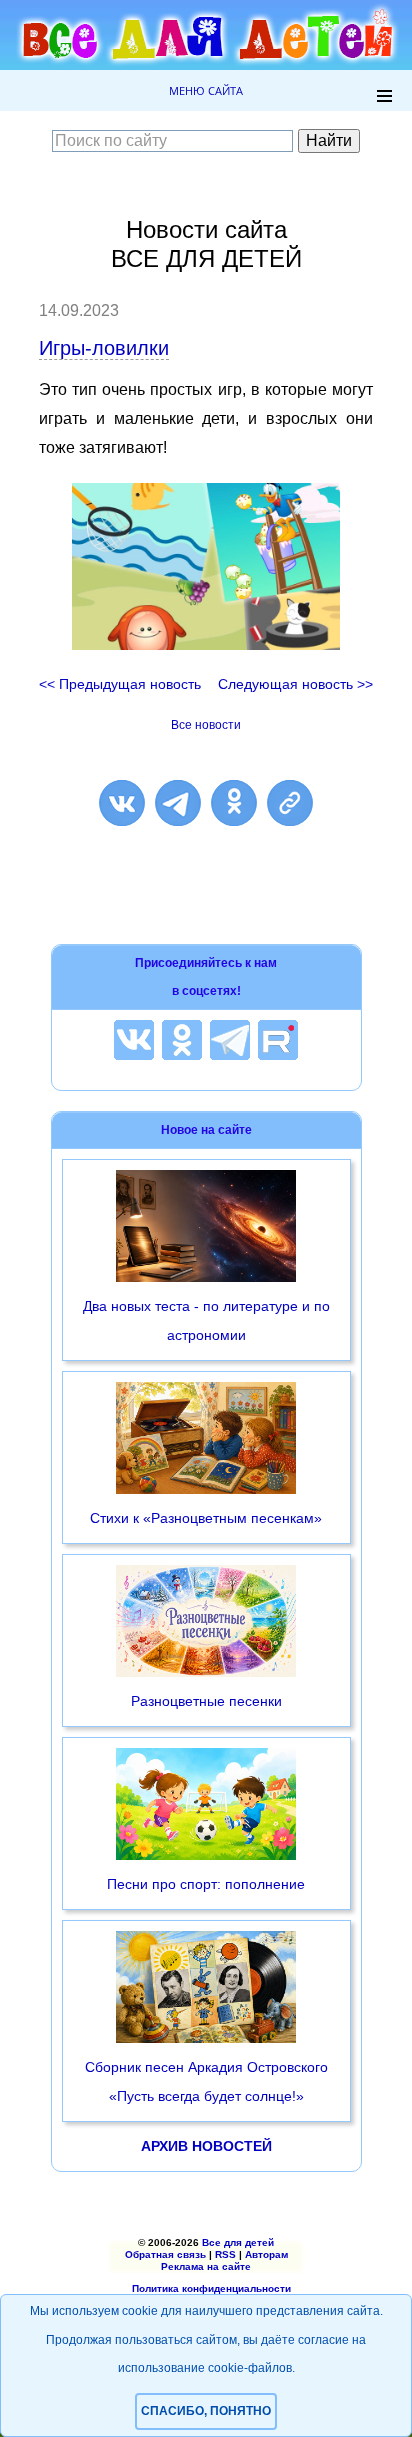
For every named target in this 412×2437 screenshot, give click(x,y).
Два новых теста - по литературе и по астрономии (206, 1320)
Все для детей (238, 2242)
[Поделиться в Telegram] (178, 803)
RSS (225, 2254)
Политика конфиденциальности (211, 2288)
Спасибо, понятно (206, 2411)
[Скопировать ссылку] (290, 803)
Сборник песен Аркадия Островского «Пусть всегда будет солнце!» (206, 2081)
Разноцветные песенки (206, 1701)
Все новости (206, 725)
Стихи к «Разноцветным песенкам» (206, 1518)
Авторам (266, 2254)
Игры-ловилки (104, 348)
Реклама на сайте (206, 2266)
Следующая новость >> (295, 684)
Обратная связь (165, 2254)
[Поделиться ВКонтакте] (122, 803)
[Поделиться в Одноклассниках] (234, 803)
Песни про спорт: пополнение (206, 1884)
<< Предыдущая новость (120, 684)
